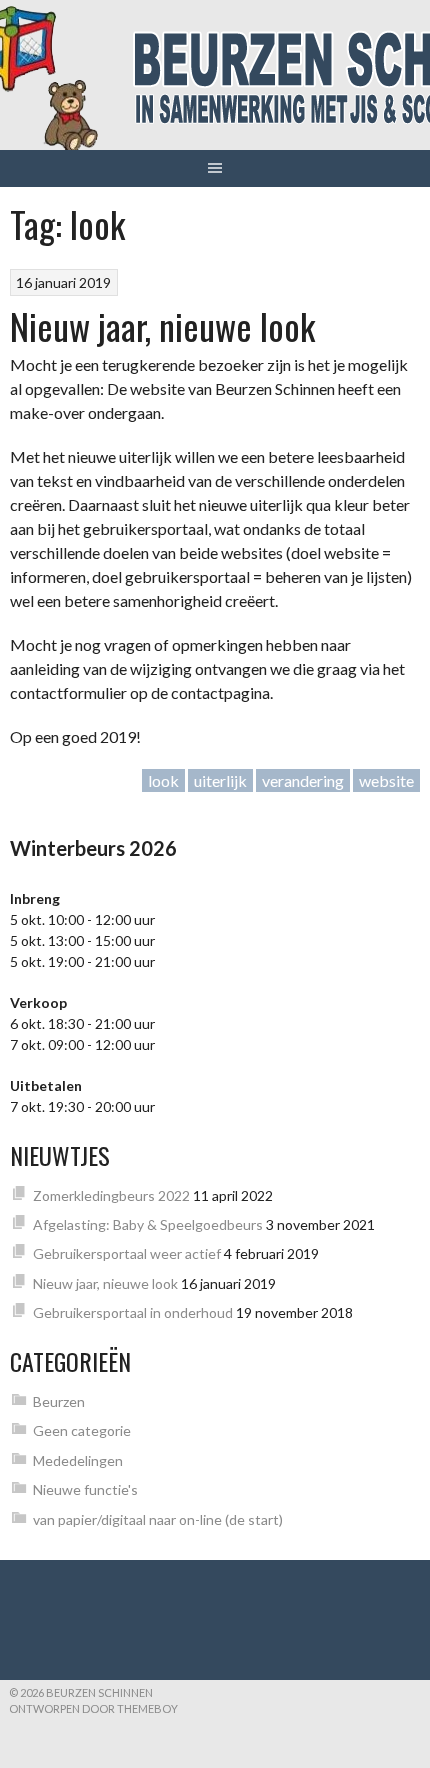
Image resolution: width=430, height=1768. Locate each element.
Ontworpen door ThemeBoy (93, 1708)
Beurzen (59, 1401)
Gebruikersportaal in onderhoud (133, 1312)
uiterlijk (220, 780)
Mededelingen (78, 1460)
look (163, 780)
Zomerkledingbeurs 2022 (111, 1195)
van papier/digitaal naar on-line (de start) (158, 1519)
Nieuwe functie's (85, 1489)
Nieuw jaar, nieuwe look (162, 325)
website (386, 780)
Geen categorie (82, 1430)
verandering (303, 780)
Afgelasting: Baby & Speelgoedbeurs (148, 1224)
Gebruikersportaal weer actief (127, 1253)
